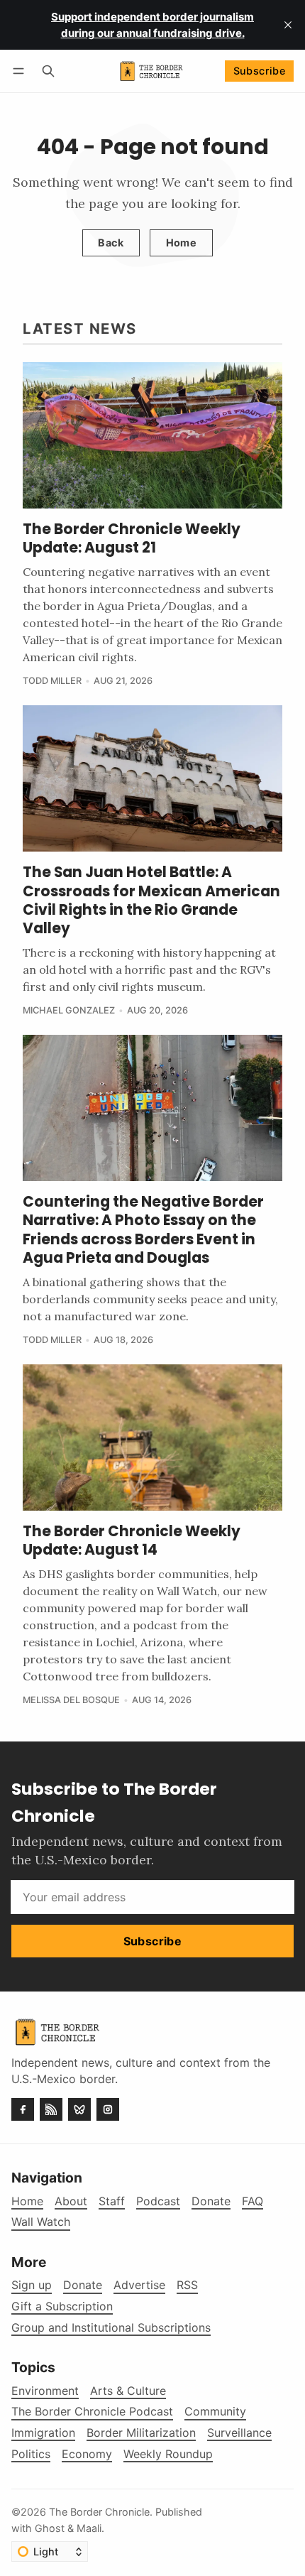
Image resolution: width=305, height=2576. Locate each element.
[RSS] (51, 2109)
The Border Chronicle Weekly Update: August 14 (132, 1540)
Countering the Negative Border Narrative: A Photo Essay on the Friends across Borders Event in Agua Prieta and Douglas (143, 1230)
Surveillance (239, 2433)
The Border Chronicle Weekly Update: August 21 (132, 538)
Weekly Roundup (168, 2454)
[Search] (48, 71)
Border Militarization (141, 2433)
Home (182, 243)
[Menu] (21, 71)
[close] (288, 25)
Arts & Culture (128, 2391)
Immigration (43, 2433)
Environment (45, 2391)
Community (215, 2412)
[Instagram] (108, 2109)
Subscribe (260, 71)
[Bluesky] (79, 2109)
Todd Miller (52, 681)
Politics (31, 2454)
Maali (89, 2528)
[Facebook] (23, 2109)
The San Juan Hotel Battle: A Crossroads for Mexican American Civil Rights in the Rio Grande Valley (151, 900)
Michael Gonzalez (69, 1010)
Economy (87, 2454)
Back (111, 243)
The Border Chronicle (99, 2512)
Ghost (50, 2528)
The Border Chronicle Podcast (92, 2412)
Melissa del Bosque (71, 1700)
